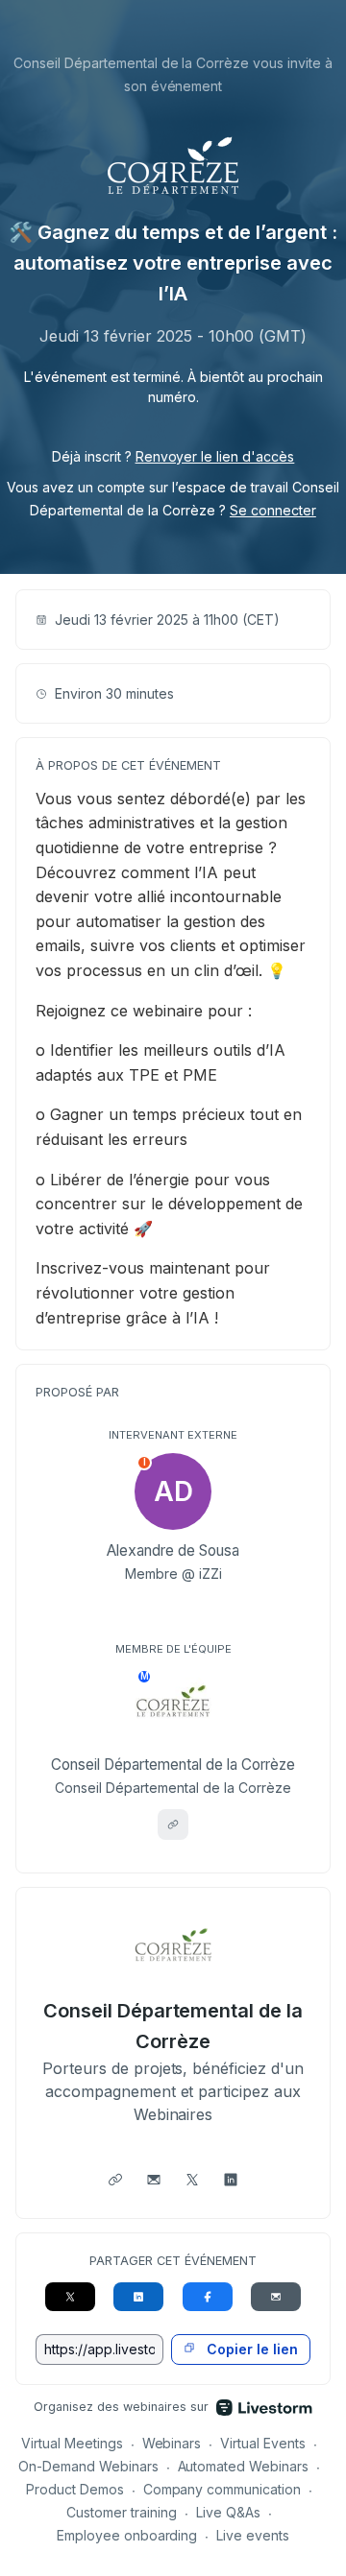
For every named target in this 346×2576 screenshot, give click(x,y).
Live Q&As (228, 2512)
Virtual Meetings (72, 2443)
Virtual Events (263, 2443)
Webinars (172, 2443)
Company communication (222, 2489)
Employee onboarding (127, 2535)
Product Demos (75, 2489)
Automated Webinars (244, 2466)
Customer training (122, 2512)
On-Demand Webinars (88, 2466)
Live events (253, 2535)
